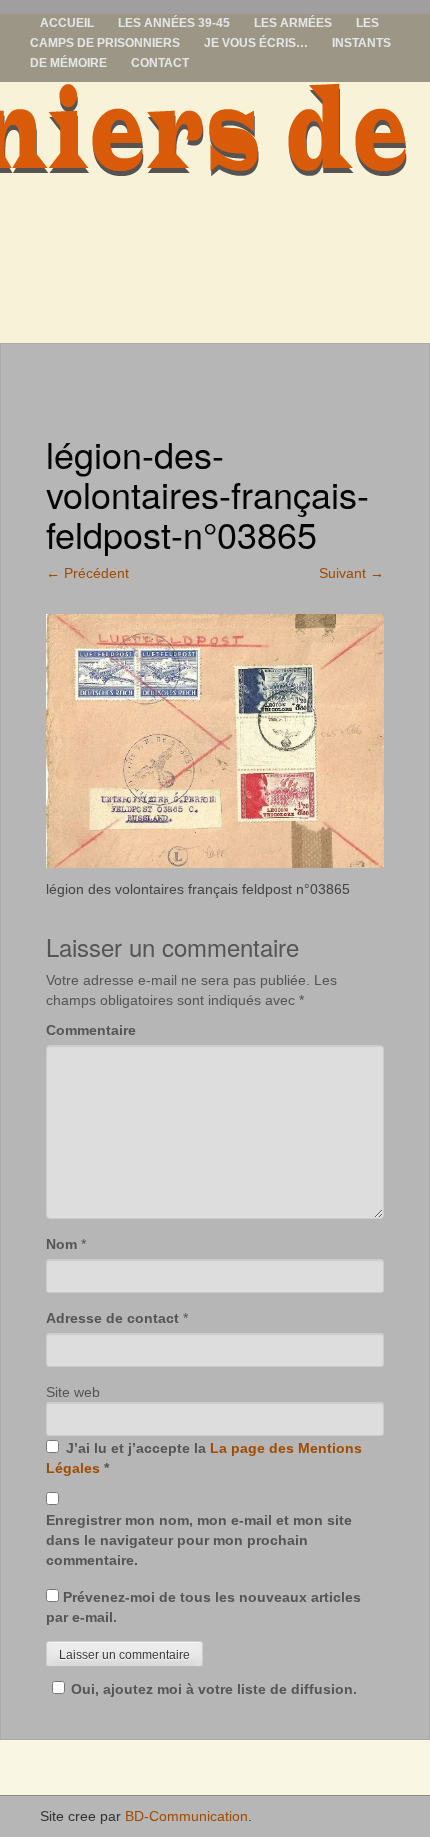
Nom (61, 1244)
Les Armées (293, 23)
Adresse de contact (112, 1318)
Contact (160, 63)
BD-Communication (186, 1816)
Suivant (351, 573)
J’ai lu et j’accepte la (204, 1458)
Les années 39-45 (174, 23)
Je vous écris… (256, 43)
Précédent (87, 573)
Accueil (67, 23)
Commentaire (91, 1030)
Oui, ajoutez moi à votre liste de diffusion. (214, 1689)
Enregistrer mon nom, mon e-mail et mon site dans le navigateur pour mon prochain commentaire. (199, 1540)
